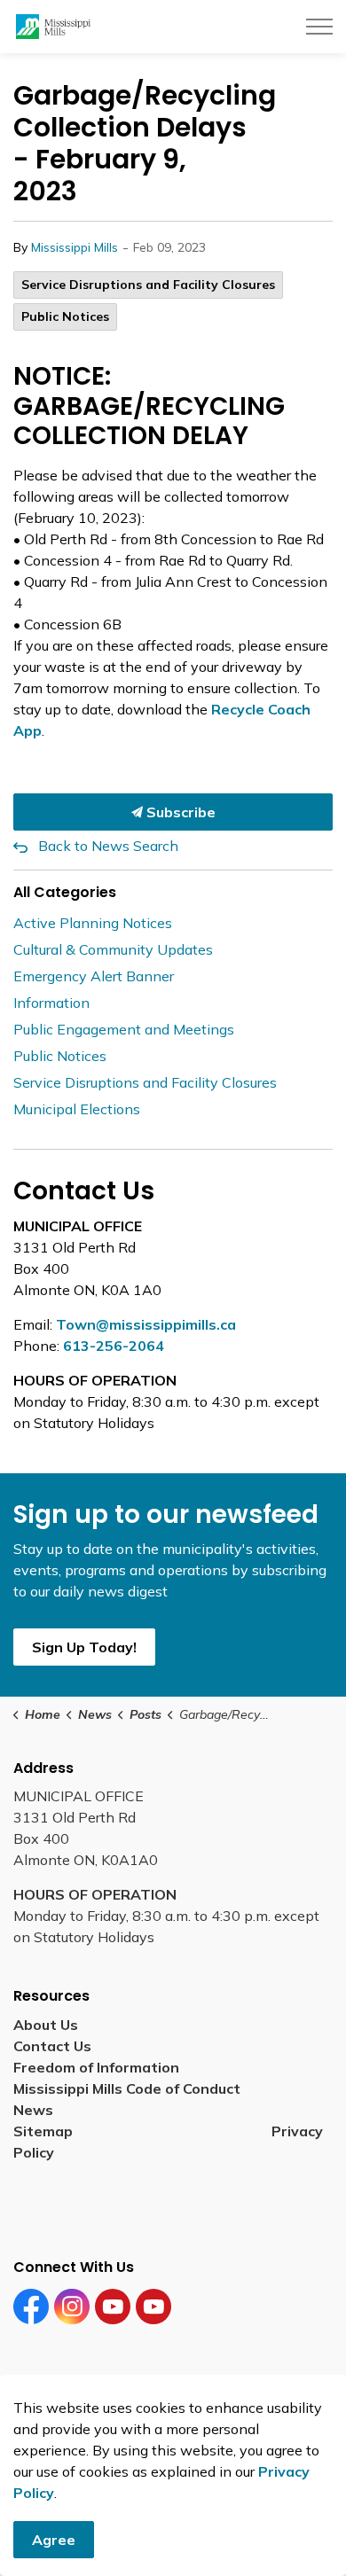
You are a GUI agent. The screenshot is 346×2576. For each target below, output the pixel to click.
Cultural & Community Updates (113, 949)
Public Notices (65, 316)
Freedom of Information (96, 2067)
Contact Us (52, 2046)
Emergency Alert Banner (94, 976)
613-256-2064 (114, 1346)
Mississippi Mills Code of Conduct (127, 2088)
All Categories (65, 892)
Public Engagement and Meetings (124, 1029)
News (33, 2110)
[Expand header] (319, 27)
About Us (46, 2025)
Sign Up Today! (84, 1647)
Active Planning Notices (93, 923)
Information (51, 1003)
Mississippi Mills (75, 247)
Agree (54, 2540)
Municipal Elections (77, 1109)
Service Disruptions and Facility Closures (148, 285)
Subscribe (179, 812)
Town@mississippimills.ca (146, 1324)
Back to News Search (108, 846)
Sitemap (47, 2131)
